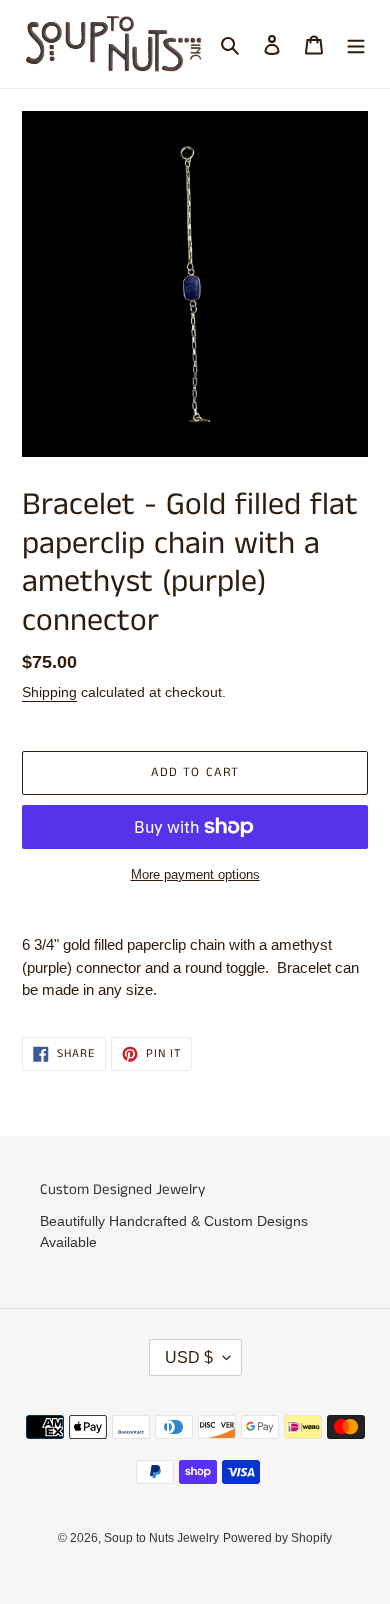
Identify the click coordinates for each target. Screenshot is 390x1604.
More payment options (195, 874)
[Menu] (356, 44)
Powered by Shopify (277, 1538)
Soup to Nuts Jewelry (161, 1538)
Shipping (49, 692)
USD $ (189, 1357)
